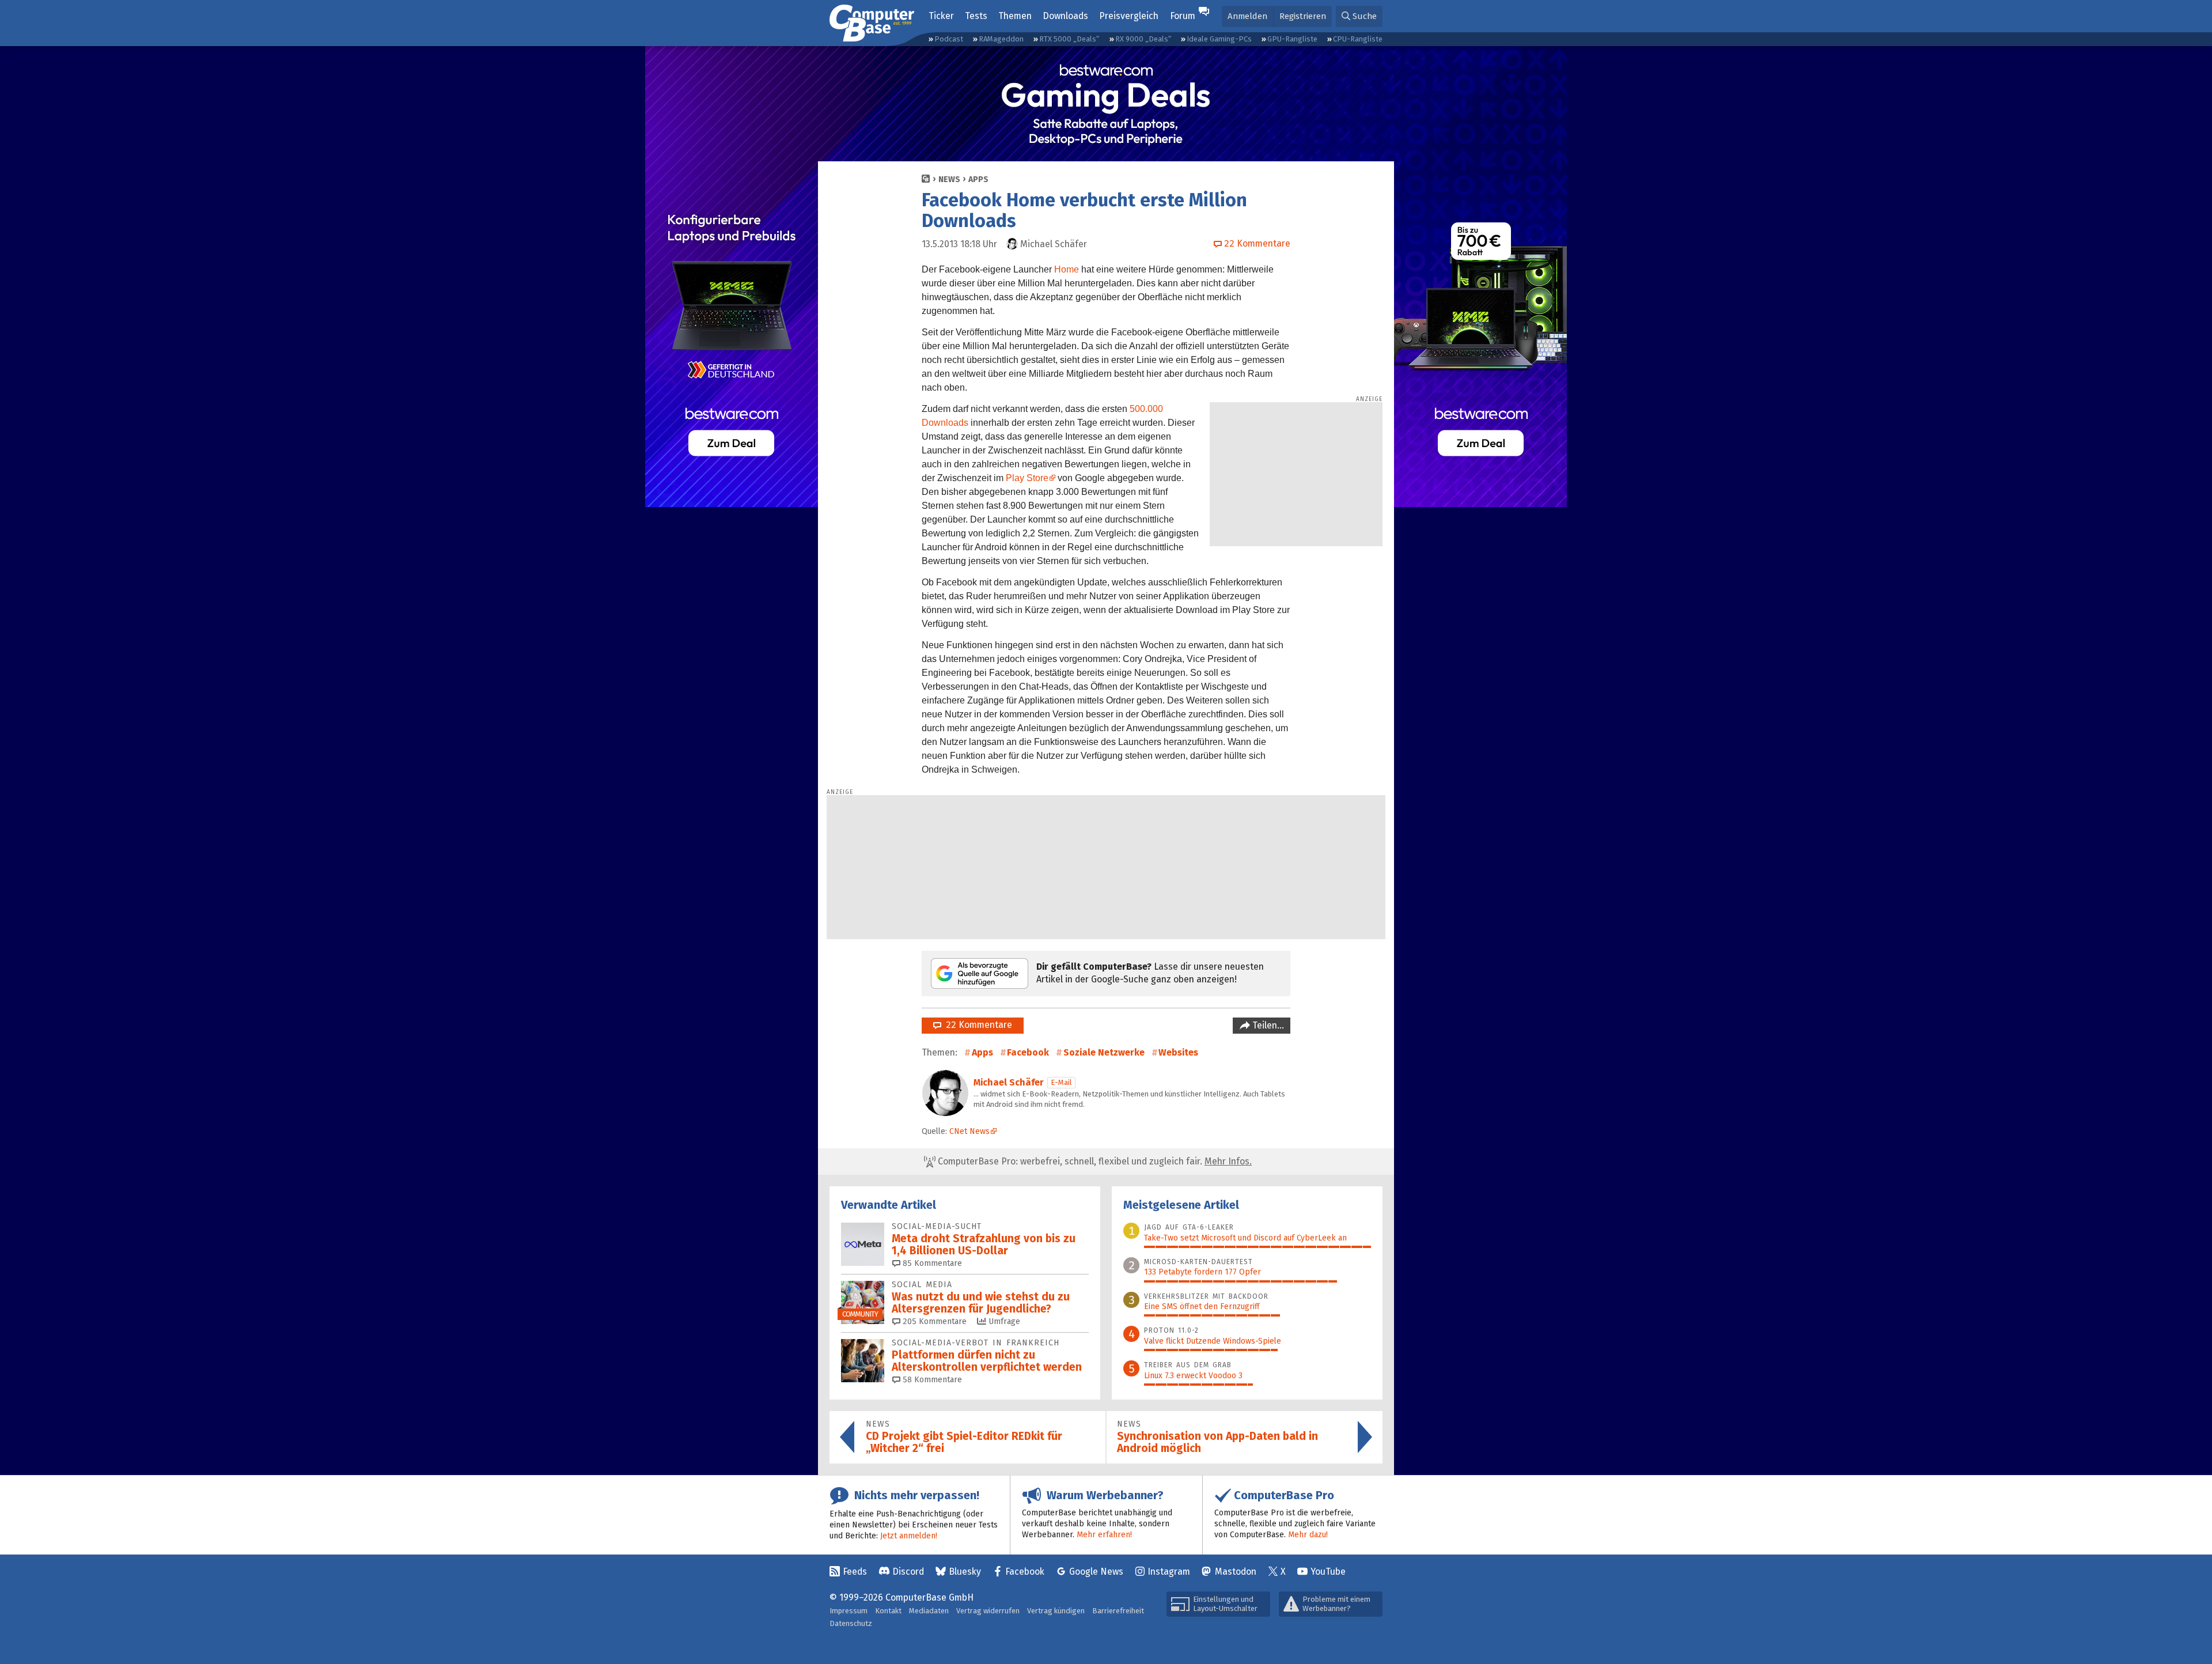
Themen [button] (1015, 16)
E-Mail (1061, 1082)
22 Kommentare (977, 1025)
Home (1067, 269)
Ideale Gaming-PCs (1219, 39)
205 (933, 1321)
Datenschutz (851, 1623)
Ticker (941, 16)
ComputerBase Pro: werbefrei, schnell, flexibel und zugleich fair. (1094, 1161)
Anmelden (1247, 16)
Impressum (849, 1611)
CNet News (969, 1131)
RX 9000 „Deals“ (1143, 39)
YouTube (1328, 1572)
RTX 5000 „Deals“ (1069, 39)
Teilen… (1267, 1025)
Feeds (855, 1572)
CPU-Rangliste (1358, 39)
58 (931, 1380)
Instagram (1169, 1572)
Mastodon (1236, 1572)
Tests (976, 16)
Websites (1178, 1052)
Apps (978, 179)
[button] (1359, 16)
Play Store (1027, 478)
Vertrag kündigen (1056, 1611)
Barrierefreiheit (1118, 1611)
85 (931, 1263)
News (949, 179)
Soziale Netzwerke (1104, 1052)
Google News (1096, 1572)
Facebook (1028, 1052)
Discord (908, 1572)
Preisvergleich (1129, 16)
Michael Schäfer (1009, 1082)
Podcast (949, 39)
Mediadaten (929, 1611)
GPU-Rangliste (1292, 39)
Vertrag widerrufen (988, 1611)
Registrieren (1303, 16)
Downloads (1065, 16)
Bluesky (965, 1572)
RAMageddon (1001, 39)
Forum (1183, 16)
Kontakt (888, 1611)
